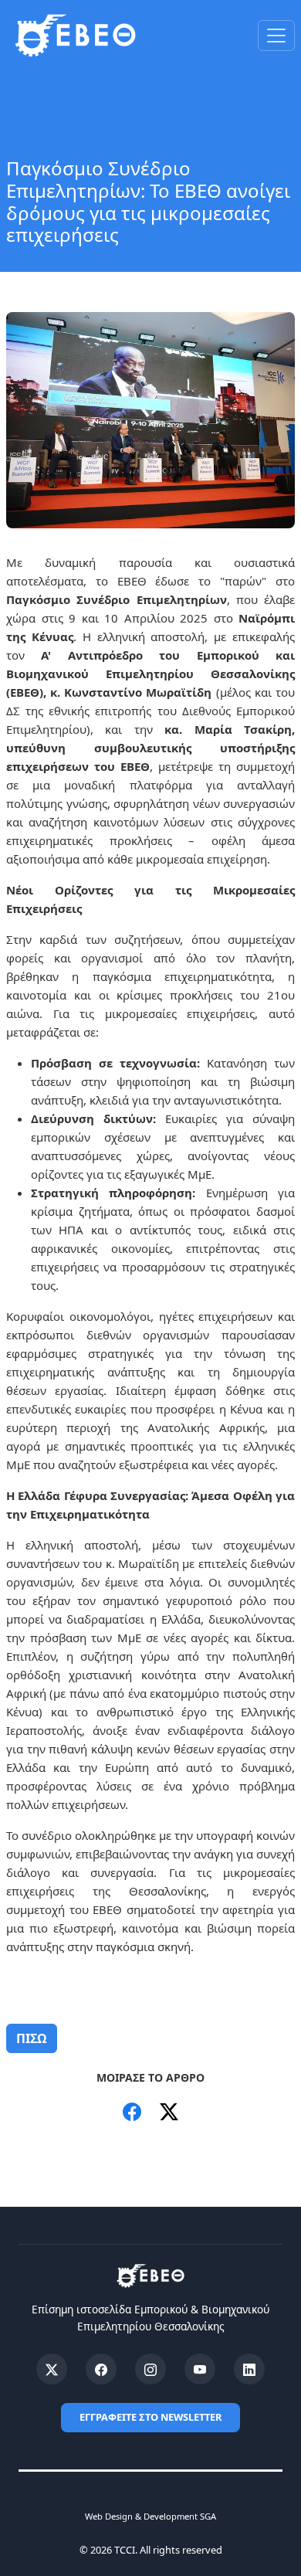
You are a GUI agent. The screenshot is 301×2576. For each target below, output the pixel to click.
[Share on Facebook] (132, 2112)
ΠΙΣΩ (32, 2038)
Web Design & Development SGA (150, 2516)
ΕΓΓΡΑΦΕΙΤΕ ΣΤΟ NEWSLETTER (150, 2417)
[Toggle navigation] (276, 36)
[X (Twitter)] (52, 2369)
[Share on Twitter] (169, 2112)
